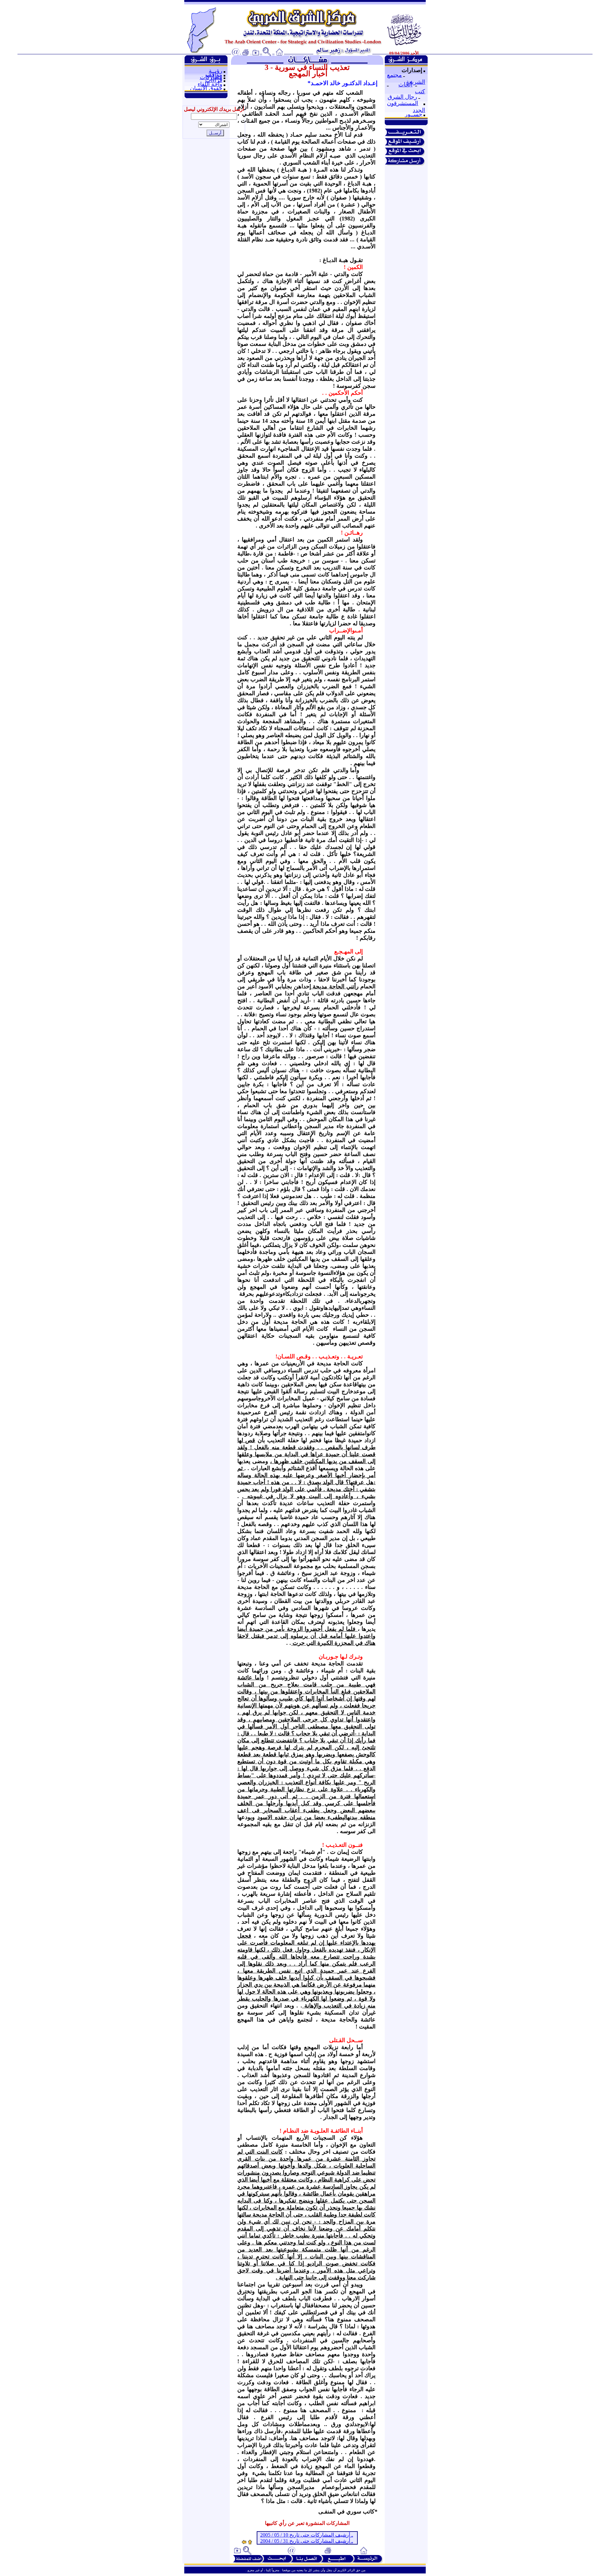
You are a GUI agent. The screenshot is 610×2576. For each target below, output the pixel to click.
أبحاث (405, 84)
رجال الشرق (402, 97)
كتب (420, 91)
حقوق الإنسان (206, 88)
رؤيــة (216, 71)
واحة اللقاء (210, 84)
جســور (413, 114)
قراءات (214, 80)
